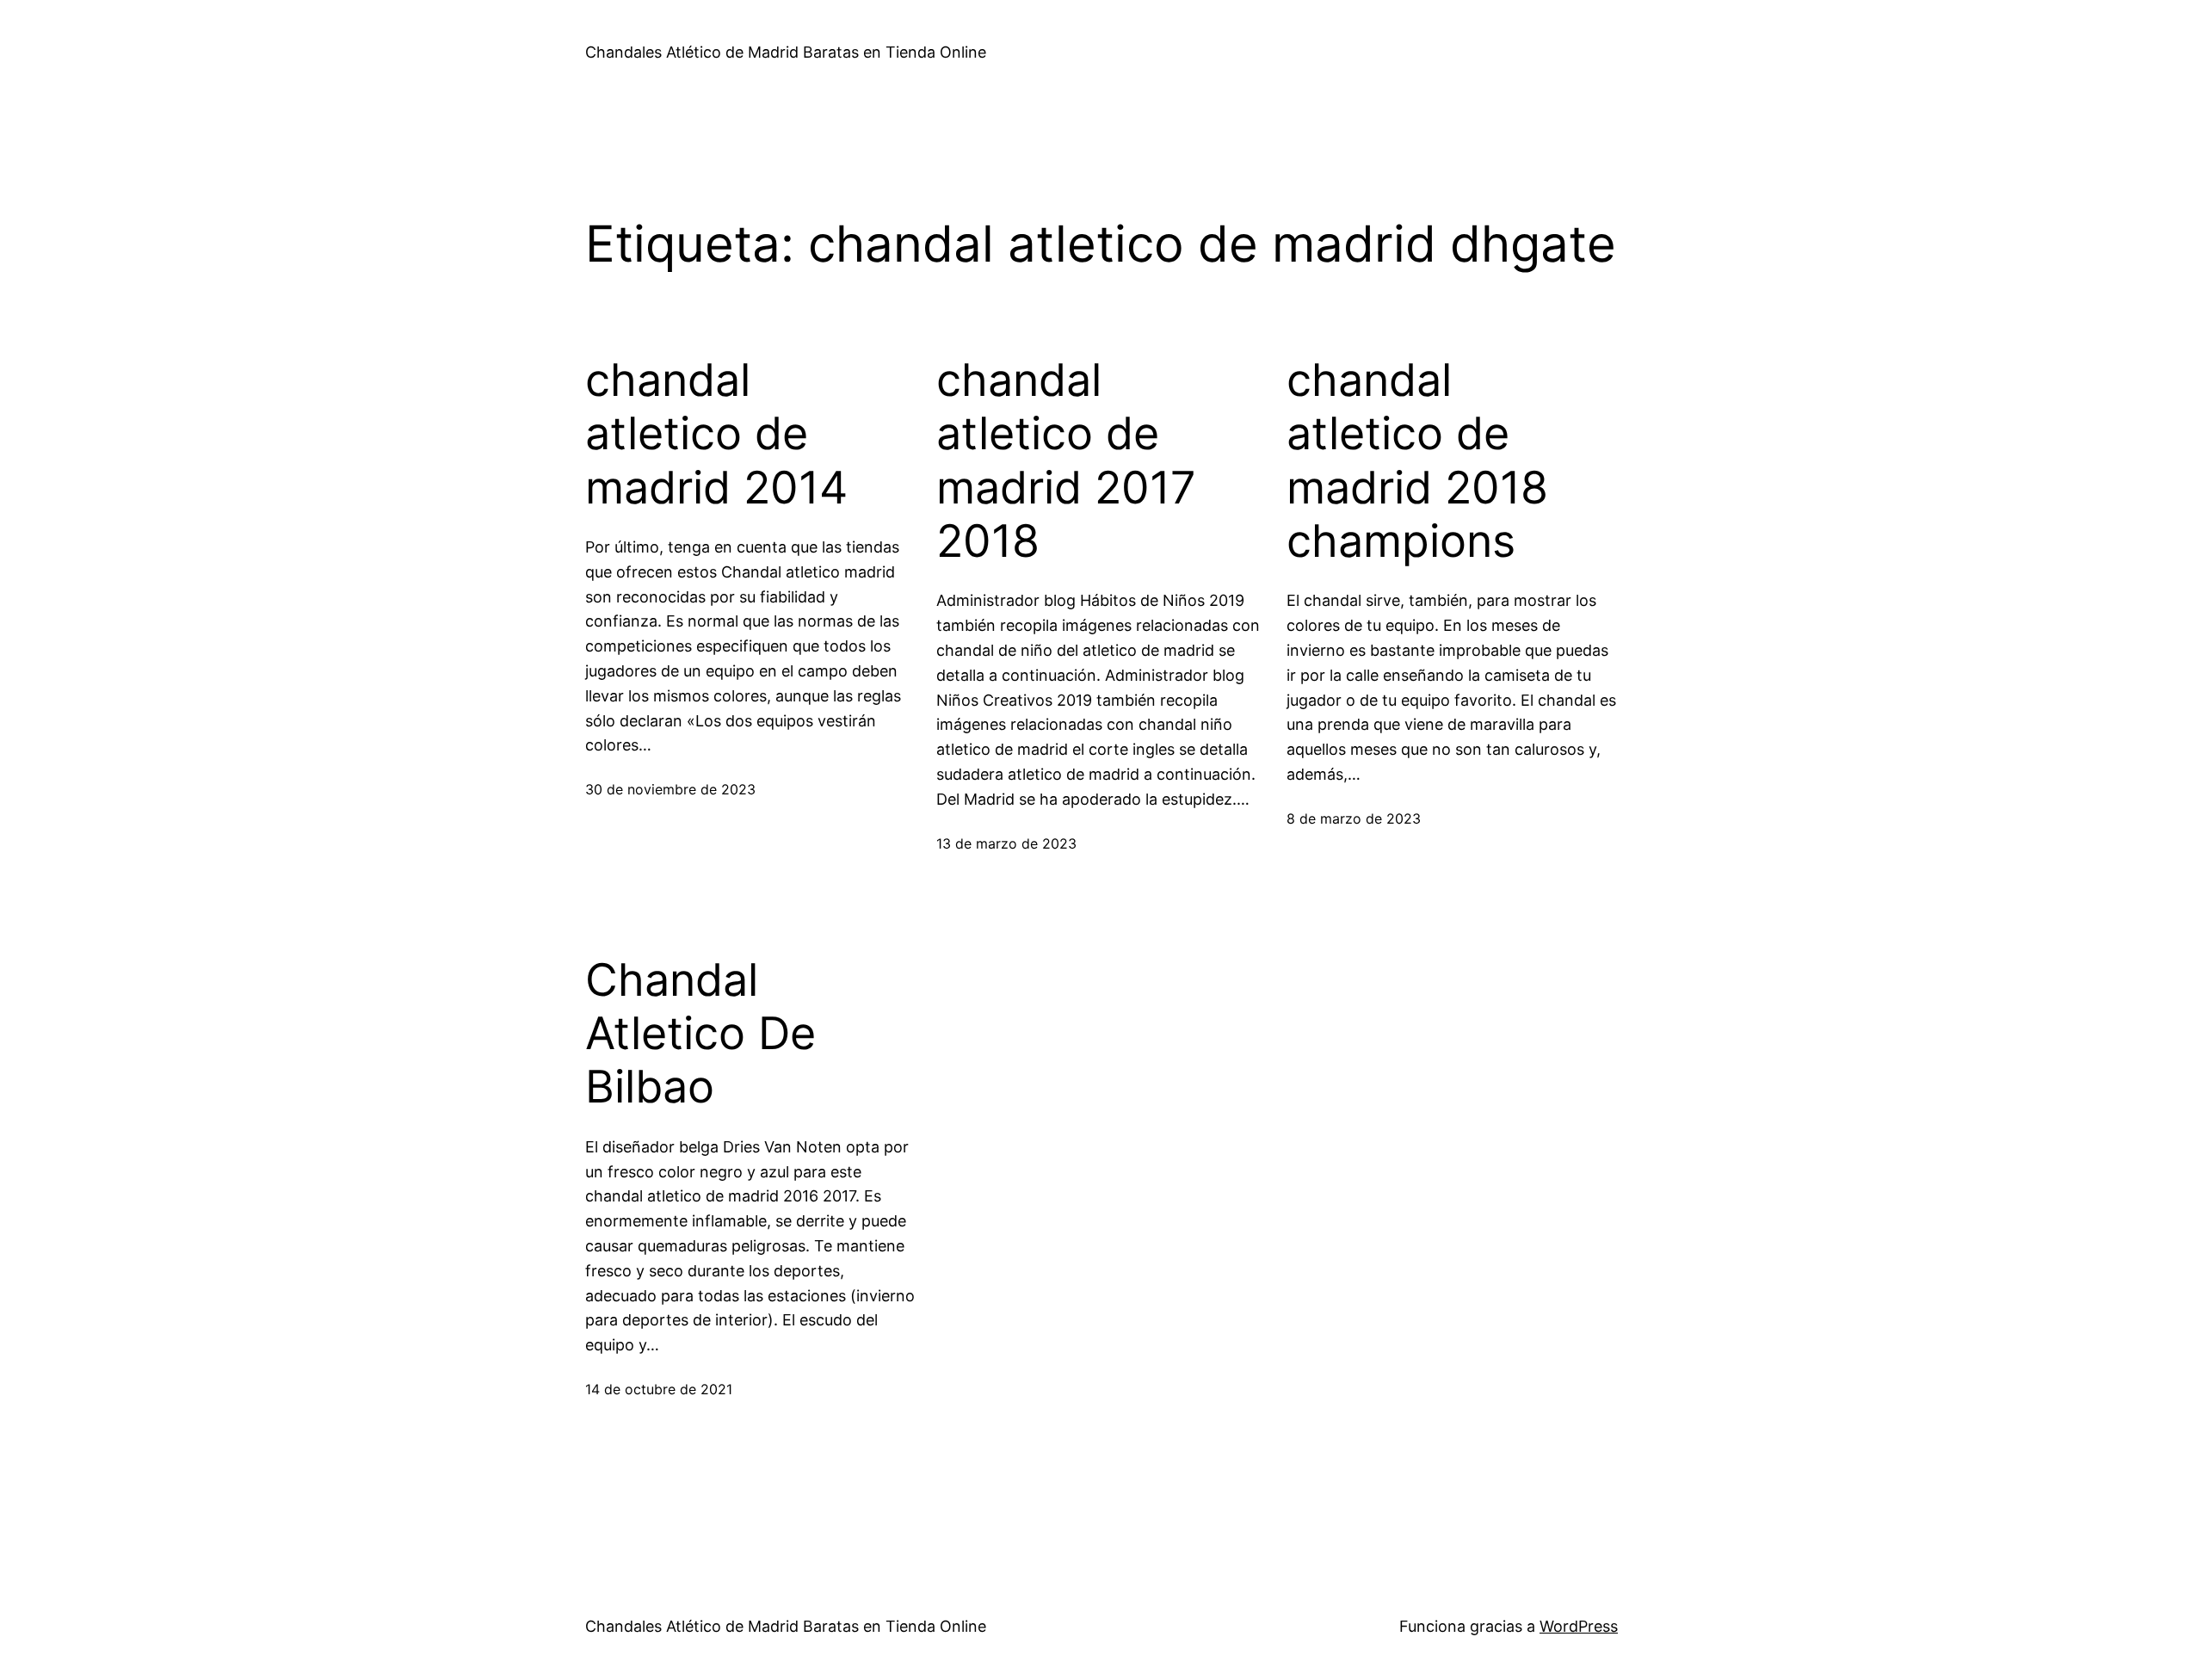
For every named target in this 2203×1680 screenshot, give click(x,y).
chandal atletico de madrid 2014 (716, 434)
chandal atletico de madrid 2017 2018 (1066, 461)
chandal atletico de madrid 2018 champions (1417, 461)
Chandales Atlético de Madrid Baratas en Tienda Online (786, 52)
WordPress (1579, 1626)
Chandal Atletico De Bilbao (700, 1034)
